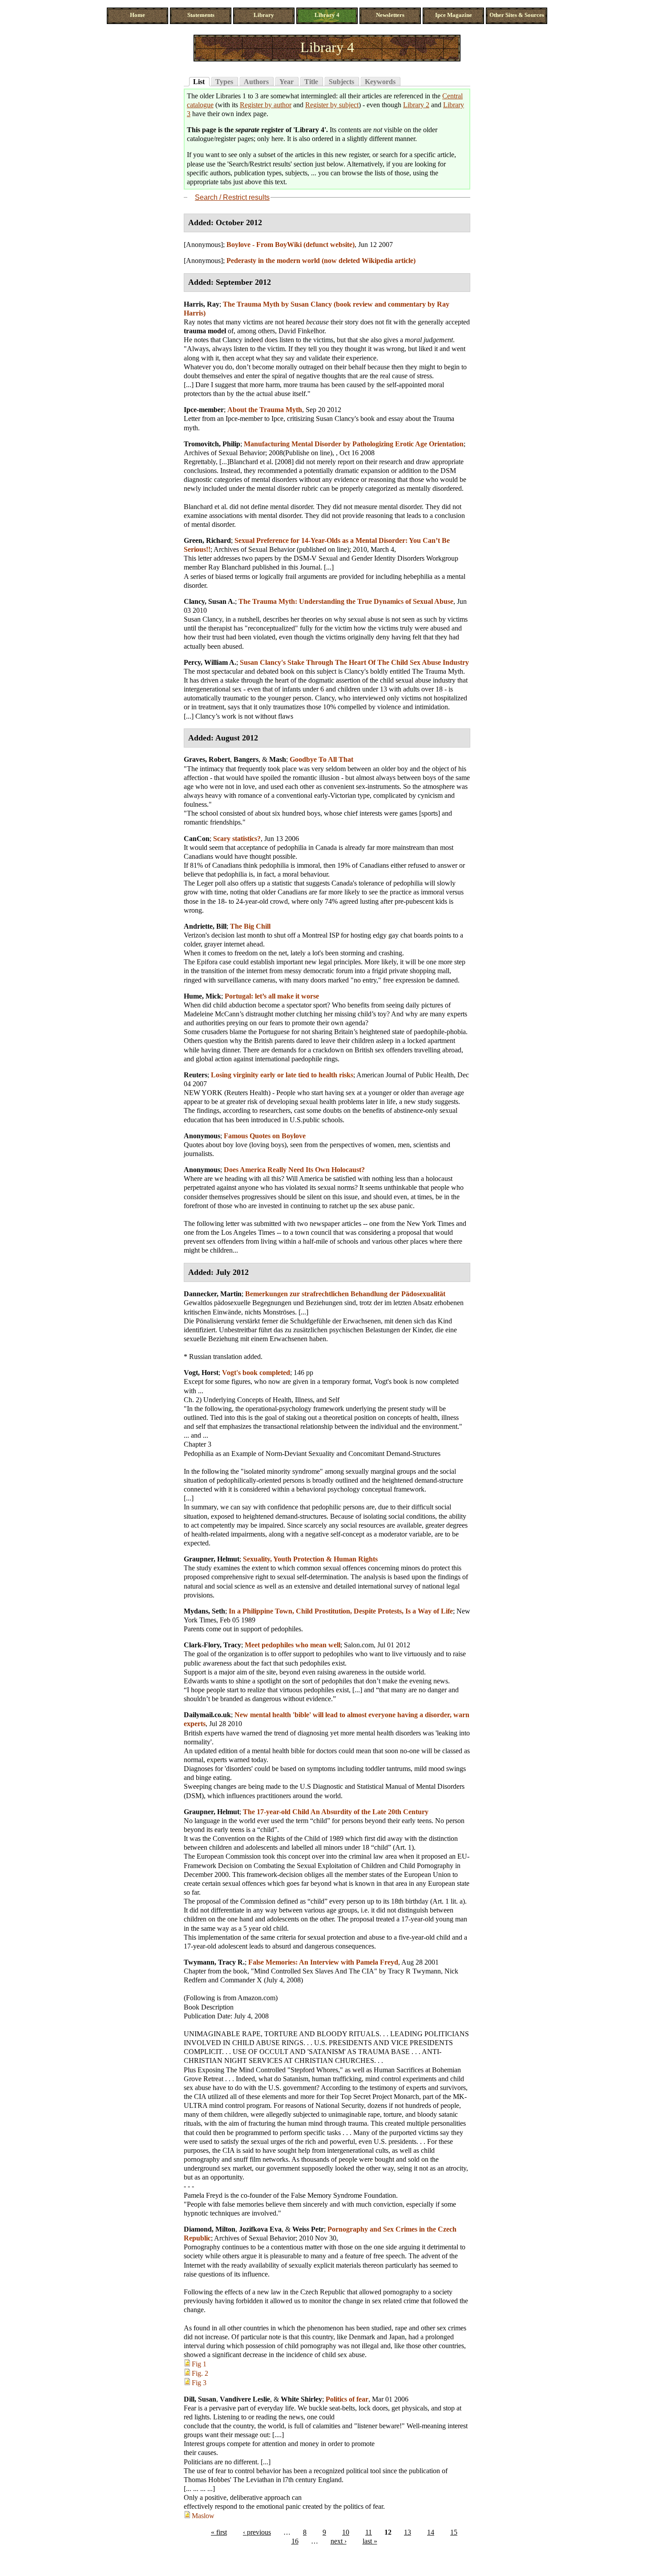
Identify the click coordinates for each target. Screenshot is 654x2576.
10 (346, 2532)
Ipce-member (204, 410)
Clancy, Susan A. (209, 601)
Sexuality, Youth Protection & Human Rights (310, 1559)
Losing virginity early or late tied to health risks (282, 1075)
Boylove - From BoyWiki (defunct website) (291, 245)
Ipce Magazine (454, 15)
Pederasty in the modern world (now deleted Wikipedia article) (321, 261)
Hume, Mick (202, 996)
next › (339, 2541)
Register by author (266, 105)
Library (264, 15)
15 (454, 2532)
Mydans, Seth (204, 1611)
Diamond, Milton (210, 2229)
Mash (278, 759)
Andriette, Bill (205, 926)
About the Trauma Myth (265, 410)
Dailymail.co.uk (207, 1715)
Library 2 (416, 105)
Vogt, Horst (201, 1373)
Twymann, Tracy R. (214, 1962)
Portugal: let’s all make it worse (272, 996)
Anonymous (202, 1136)
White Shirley (301, 2399)
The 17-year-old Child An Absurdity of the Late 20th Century (336, 1812)
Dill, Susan (200, 2399)
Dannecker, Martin (213, 1294)
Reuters (196, 1075)
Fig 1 (199, 2364)
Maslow (203, 2516)
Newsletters (390, 15)
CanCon (197, 839)
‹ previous (257, 2532)
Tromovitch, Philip (212, 444)
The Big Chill (250, 926)
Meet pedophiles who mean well (293, 1645)
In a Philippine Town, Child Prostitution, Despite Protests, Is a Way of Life (341, 1611)
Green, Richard (207, 540)
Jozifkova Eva (260, 2229)
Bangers (246, 759)
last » (370, 2541)
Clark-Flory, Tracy (212, 1645)
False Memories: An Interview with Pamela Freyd (323, 1962)
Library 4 (327, 15)
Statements (201, 15)
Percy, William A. (210, 662)
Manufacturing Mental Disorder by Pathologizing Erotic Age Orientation (354, 444)
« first (219, 2532)
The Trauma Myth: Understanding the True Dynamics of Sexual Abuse (346, 601)
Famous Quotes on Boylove (265, 1136)
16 (295, 2541)
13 (408, 2532)
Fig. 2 (200, 2373)
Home (137, 15)
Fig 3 (199, 2383)
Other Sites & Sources (517, 15)
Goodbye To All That (321, 759)
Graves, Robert (207, 759)
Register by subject (332, 105)
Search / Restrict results (232, 197)
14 (431, 2532)
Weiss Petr (308, 2229)
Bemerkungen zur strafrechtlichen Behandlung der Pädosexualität (345, 1294)
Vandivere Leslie (245, 2399)
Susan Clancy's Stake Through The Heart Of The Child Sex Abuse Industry (354, 662)
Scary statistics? (237, 839)
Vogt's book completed (256, 1373)
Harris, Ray (202, 304)
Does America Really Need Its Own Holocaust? (294, 1170)
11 (369, 2532)
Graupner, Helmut (212, 1559)
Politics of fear (347, 2399)
